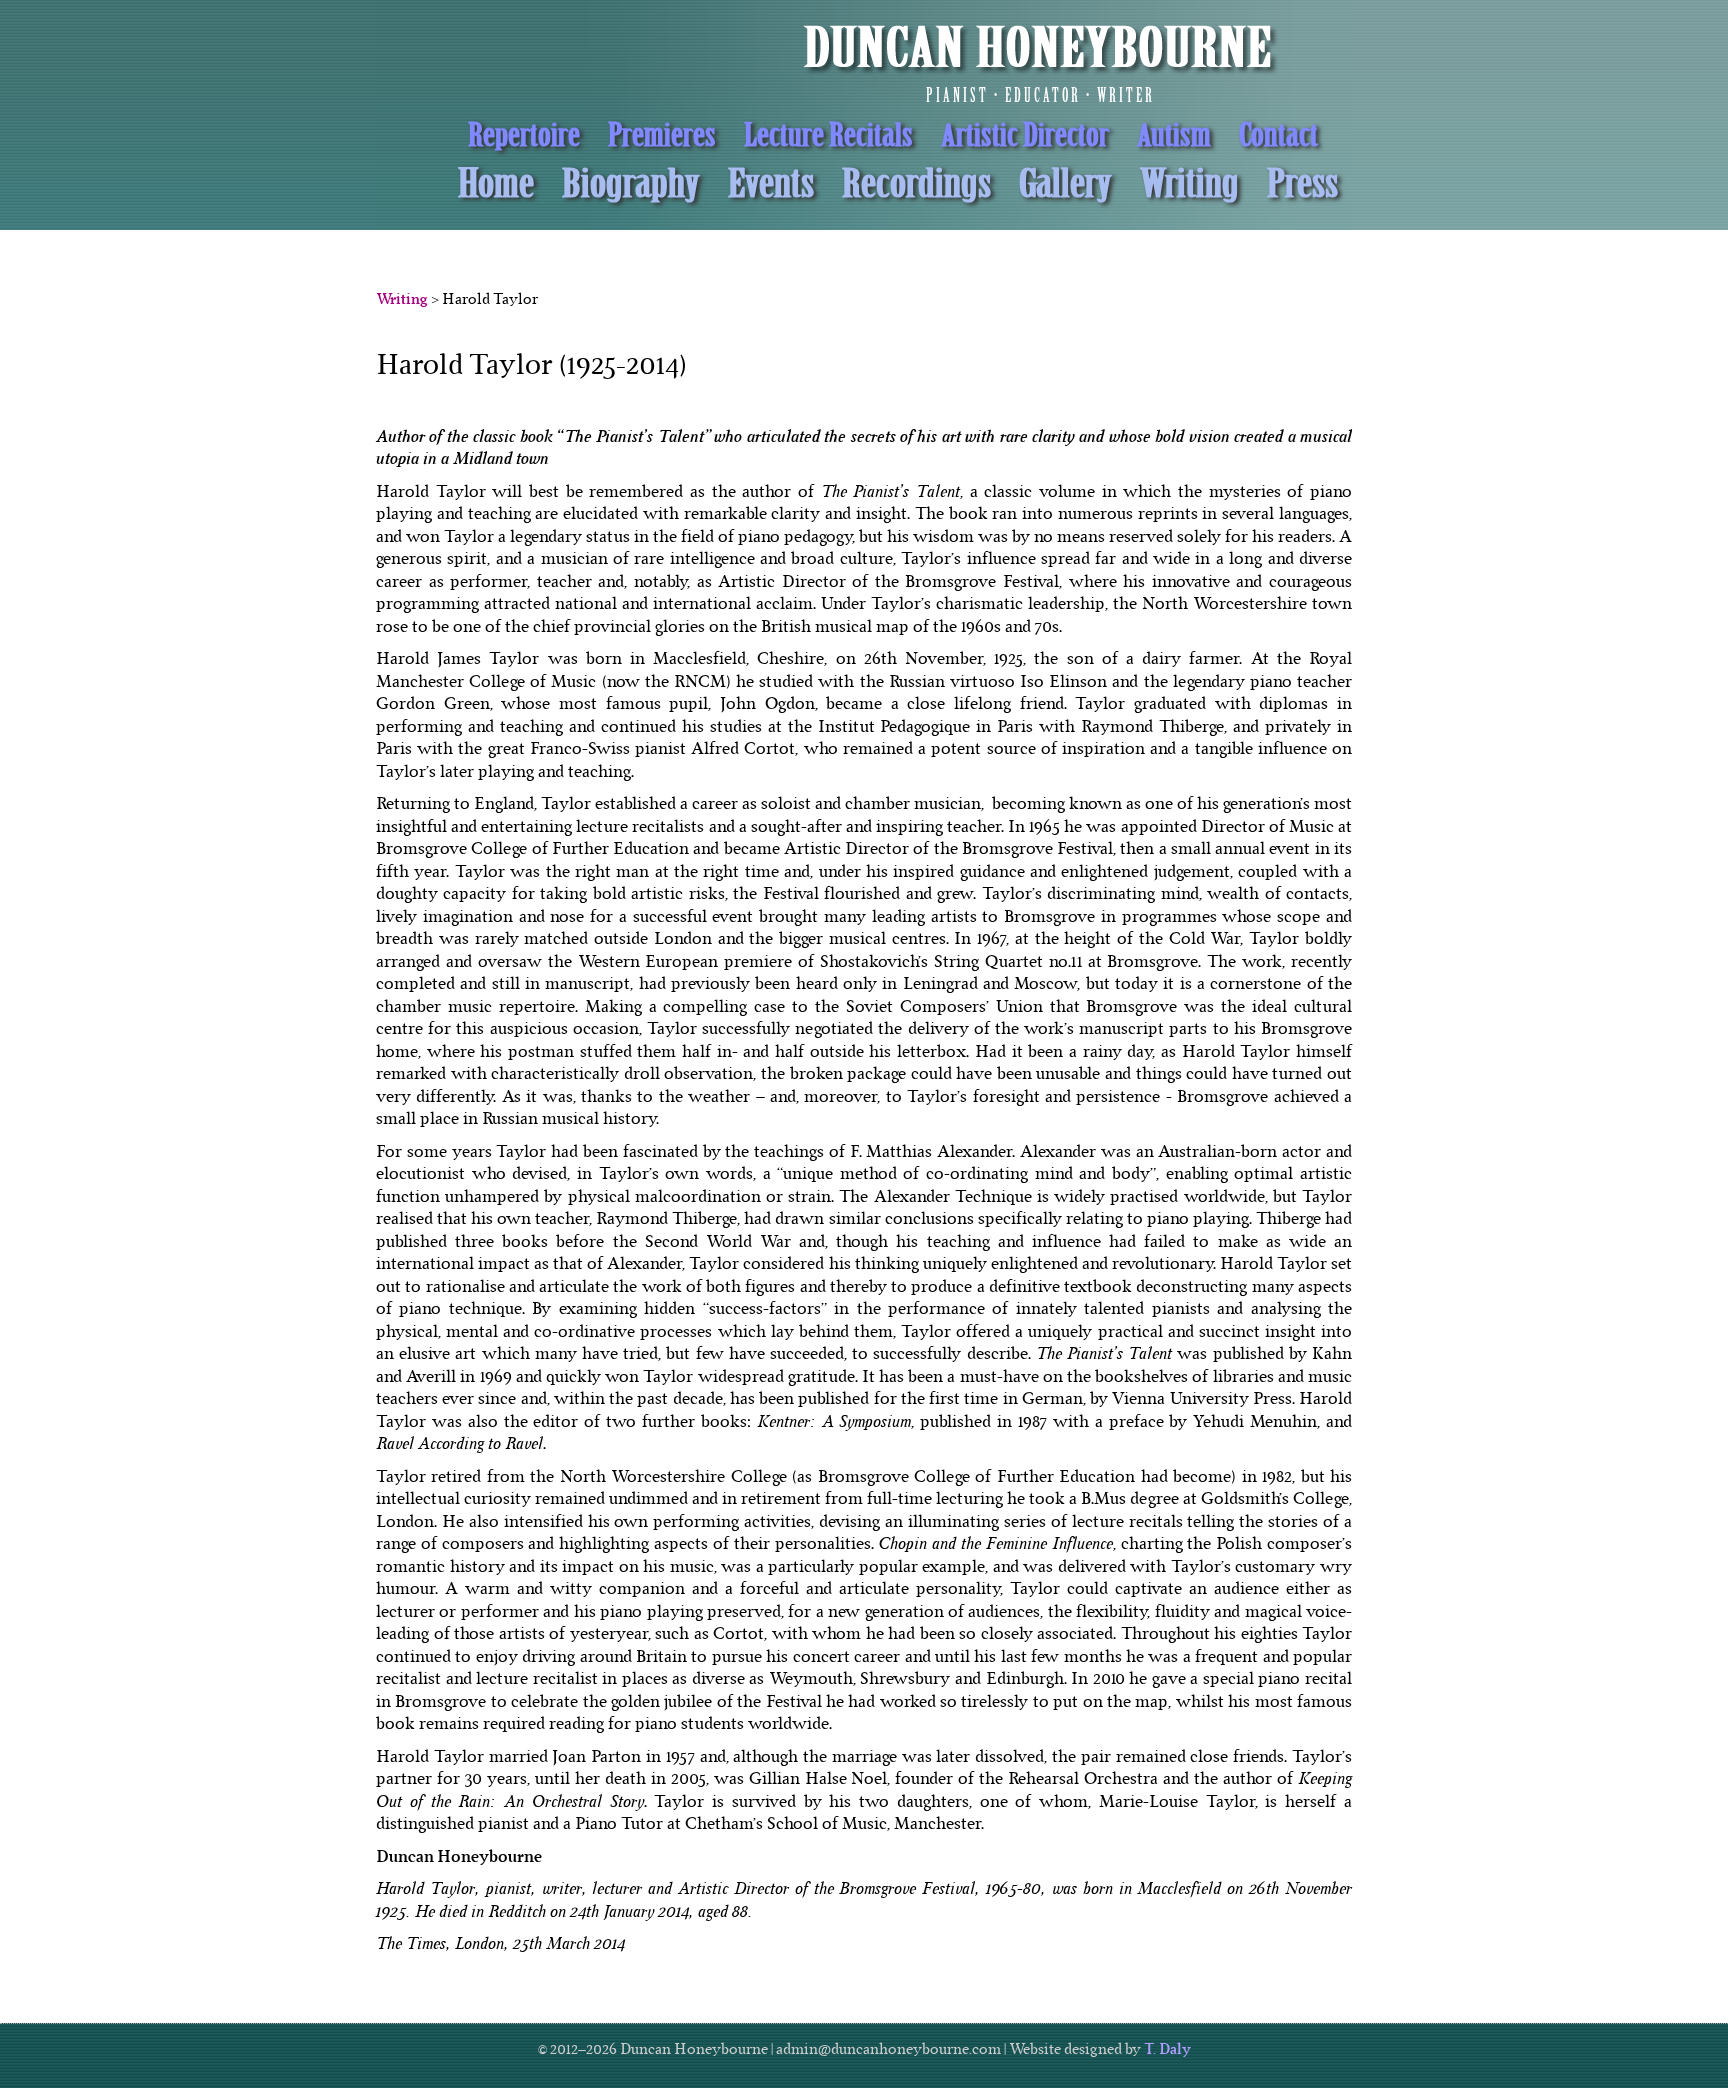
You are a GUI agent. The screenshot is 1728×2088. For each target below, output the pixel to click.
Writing (402, 299)
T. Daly (1167, 2049)
